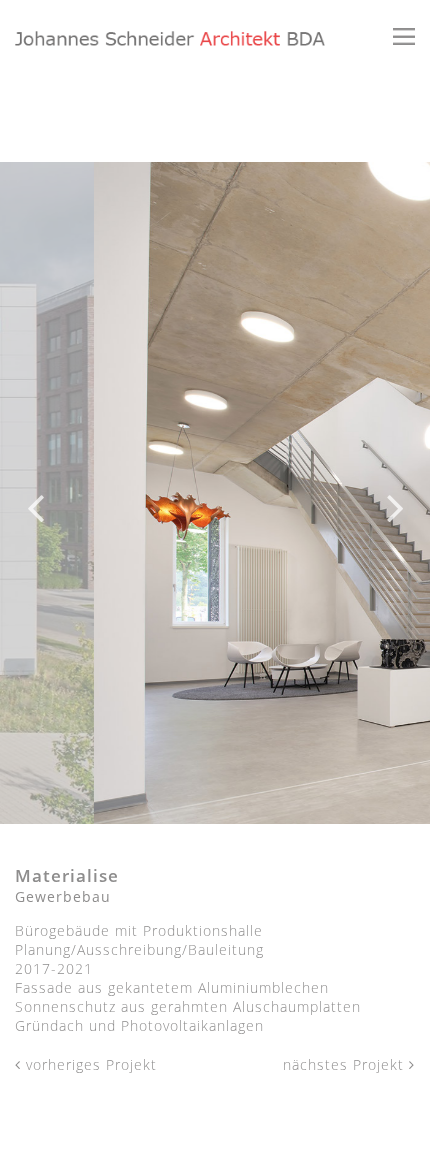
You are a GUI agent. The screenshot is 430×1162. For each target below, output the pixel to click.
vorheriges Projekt (89, 1064)
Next (395, 493)
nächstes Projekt (346, 1064)
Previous (35, 493)
